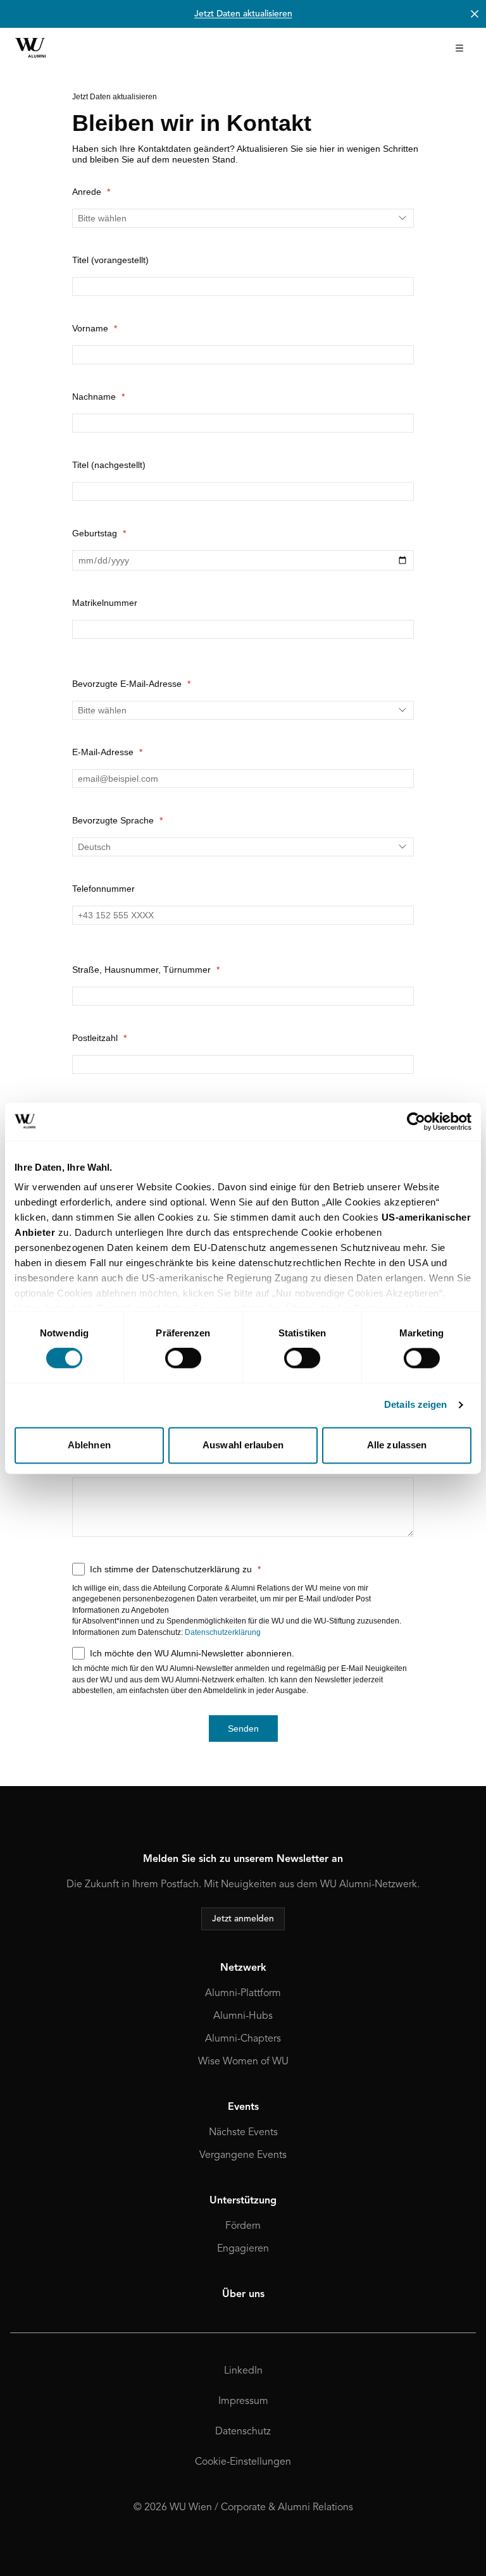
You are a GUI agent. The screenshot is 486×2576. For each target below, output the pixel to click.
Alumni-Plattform (243, 1994)
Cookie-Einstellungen (243, 2462)
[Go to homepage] (30, 48)
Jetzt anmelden (243, 1919)
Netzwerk (243, 1968)
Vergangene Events (243, 2155)
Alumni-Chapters (243, 2039)
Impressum (243, 2401)
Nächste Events (243, 2133)
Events (243, 2107)
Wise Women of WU (243, 2062)
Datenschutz (243, 2432)
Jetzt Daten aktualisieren (243, 14)
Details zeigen (415, 1405)
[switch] (183, 1359)
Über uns (243, 2295)
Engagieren (243, 2249)
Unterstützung (243, 2201)
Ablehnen (89, 1445)
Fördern (243, 2226)
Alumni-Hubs (243, 2016)
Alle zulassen (397, 1445)
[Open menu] (459, 48)
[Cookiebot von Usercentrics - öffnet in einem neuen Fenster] (416, 1121)
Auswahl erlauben (243, 1445)
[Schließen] (475, 14)
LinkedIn (243, 2371)
